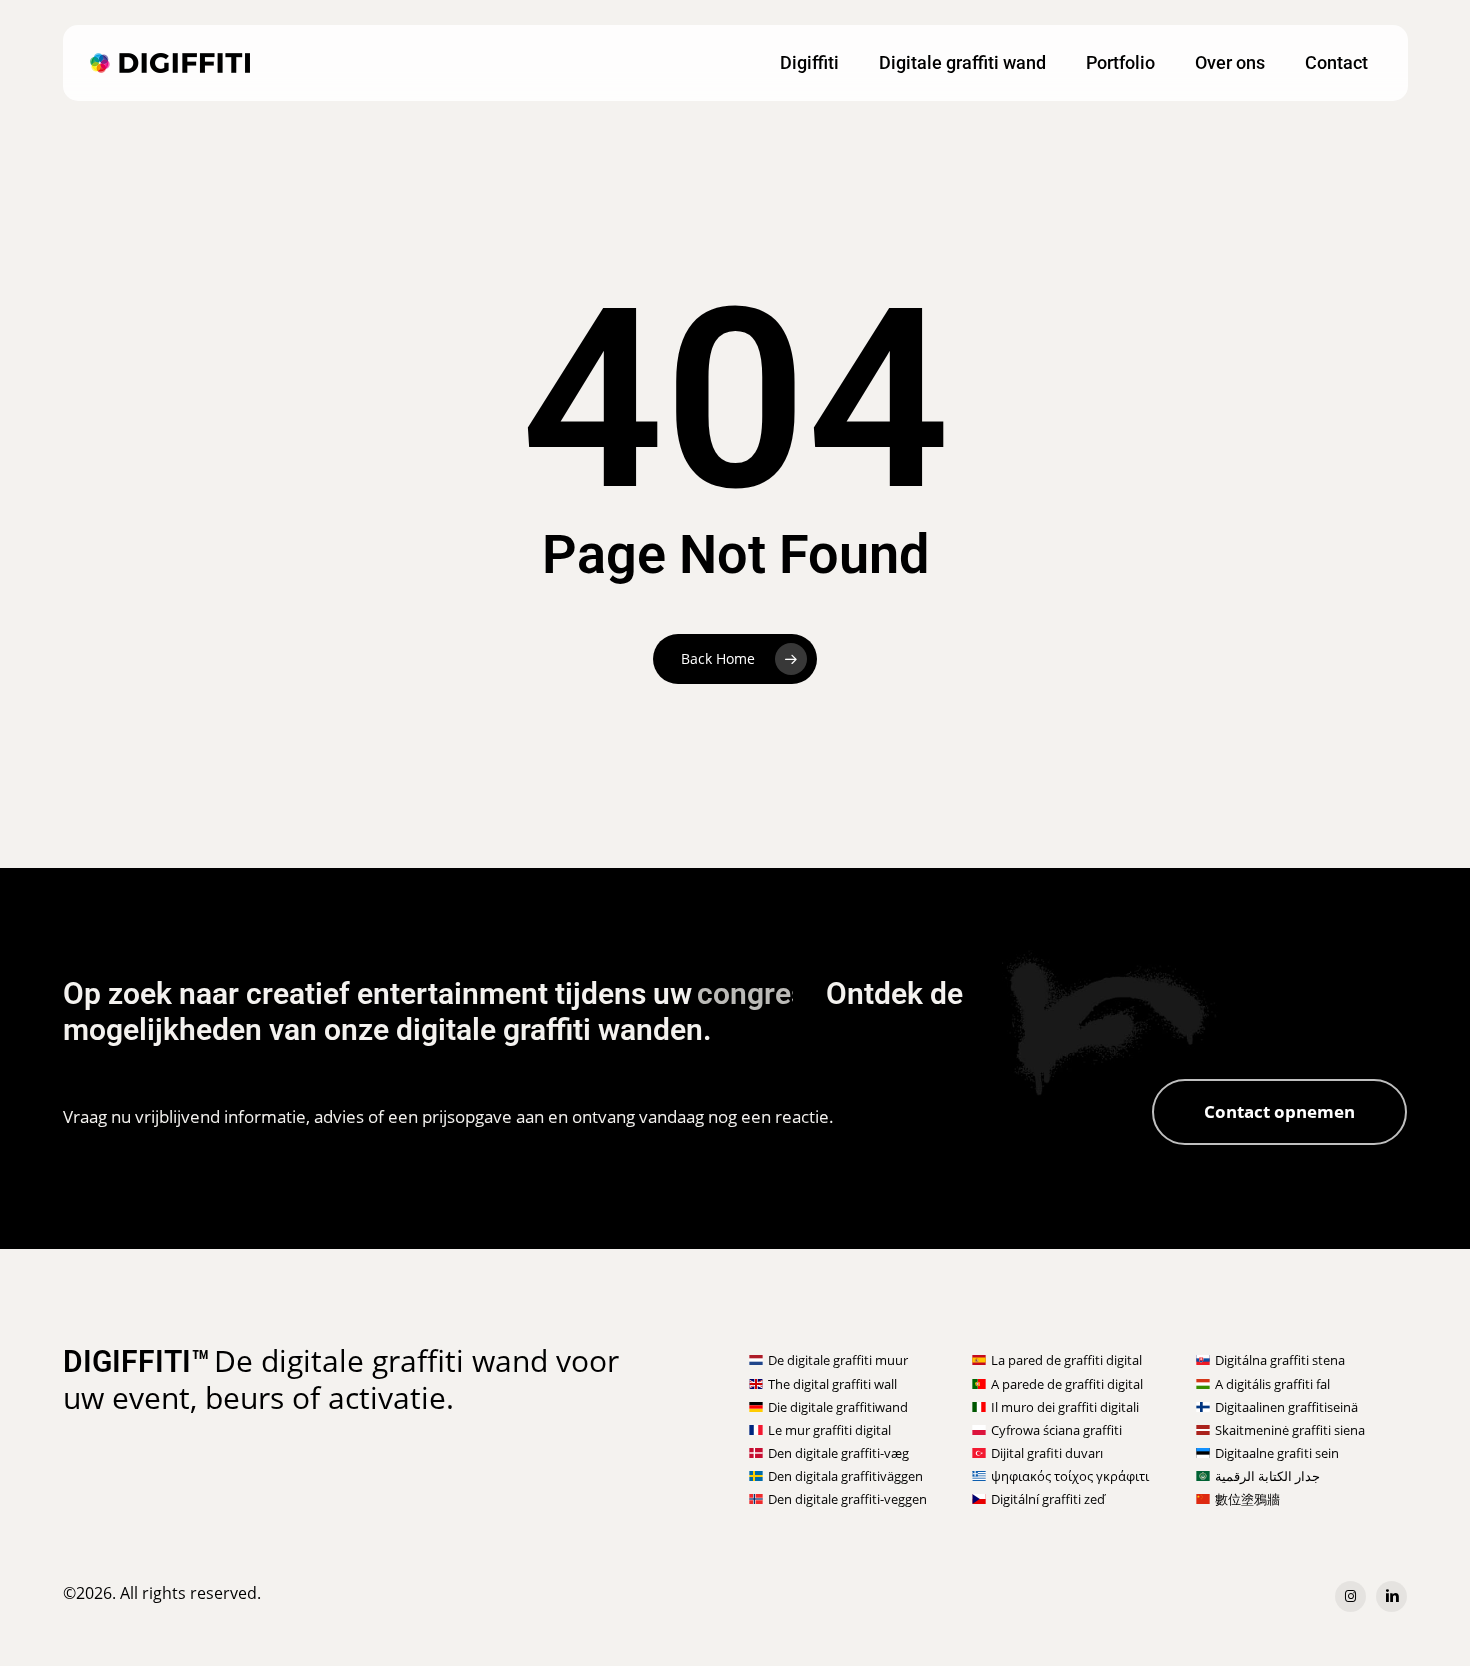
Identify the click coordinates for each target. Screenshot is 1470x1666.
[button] (1279, 1112)
